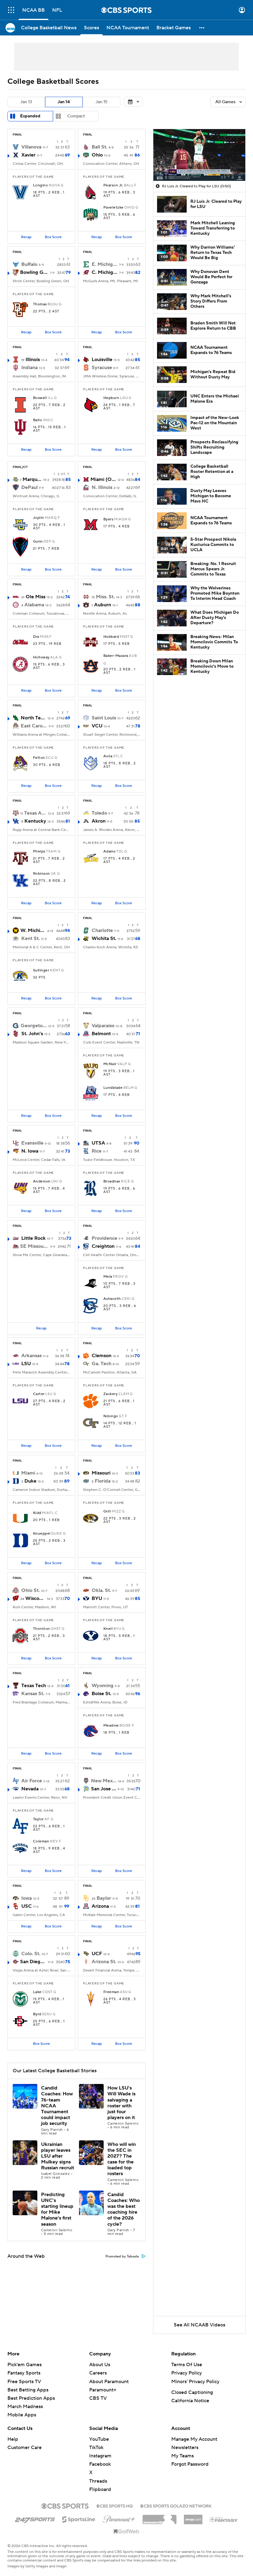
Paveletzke (114, 208)
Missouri (101, 1473)
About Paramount (109, 2382)
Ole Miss (35, 597)
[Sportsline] (79, 2518)
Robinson (41, 874)
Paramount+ (103, 2390)
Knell (108, 1629)
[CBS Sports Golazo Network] (176, 2505)
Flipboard (100, 2489)
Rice (97, 1151)
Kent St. (31, 938)
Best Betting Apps (28, 2390)
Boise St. (102, 1694)
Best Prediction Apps (31, 2398)
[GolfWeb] (126, 2532)
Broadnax (112, 1182)
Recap (26, 237)
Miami (28, 1473)
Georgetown (34, 1026)
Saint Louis (104, 718)
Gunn (38, 542)
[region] (199, 155)
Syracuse (102, 368)
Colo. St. (31, 1954)
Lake (37, 1992)
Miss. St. (105, 597)
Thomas (40, 304)
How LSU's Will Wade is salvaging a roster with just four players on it (121, 2103)
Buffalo (29, 264)
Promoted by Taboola (122, 2257)
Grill (107, 1512)
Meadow (111, 1726)
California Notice (190, 2401)
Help (13, 2439)
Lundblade (113, 1088)
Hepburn (111, 398)
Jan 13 (26, 102)
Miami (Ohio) (103, 479)
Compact (76, 116)
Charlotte (102, 930)
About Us (100, 2365)
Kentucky (35, 821)
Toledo (99, 813)
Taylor (38, 1819)
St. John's (32, 1034)
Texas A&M (35, 813)
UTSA (98, 1143)
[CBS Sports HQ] (114, 2505)
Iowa (27, 1898)
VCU (97, 726)
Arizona (100, 1906)
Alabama (34, 605)
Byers (108, 519)
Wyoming (103, 1686)
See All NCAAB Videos (199, 2325)
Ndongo (111, 1416)
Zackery (110, 1394)
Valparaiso (103, 1026)
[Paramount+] (119, 2518)
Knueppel (42, 1534)
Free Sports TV (24, 2382)
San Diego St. (33, 1962)
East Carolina (34, 726)
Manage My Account (194, 2439)
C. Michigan (105, 272)
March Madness (25, 2407)
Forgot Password (190, 2464)
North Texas (33, 718)
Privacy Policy (187, 2373)
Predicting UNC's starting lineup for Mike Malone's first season (57, 2209)
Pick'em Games (25, 2365)
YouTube (99, 2439)
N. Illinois (102, 487)
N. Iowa (30, 1151)
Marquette (32, 479)
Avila (108, 756)
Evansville (32, 1143)
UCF (97, 1954)
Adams (109, 852)
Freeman (111, 1992)
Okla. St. (101, 1590)
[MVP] (193, 2517)
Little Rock (33, 1238)
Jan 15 (102, 102)
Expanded (30, 116)
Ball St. (100, 147)
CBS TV (98, 2398)
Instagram (100, 2456)
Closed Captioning (192, 2392)
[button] (11, 10)
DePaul (29, 487)
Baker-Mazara (116, 656)
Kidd (37, 1513)
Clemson (102, 1356)
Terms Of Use (187, 2365)
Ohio (97, 155)
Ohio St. (31, 1590)
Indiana (29, 368)
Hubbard (111, 637)
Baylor (104, 1898)
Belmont (101, 1034)
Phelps (39, 852)
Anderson (42, 1182)
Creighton (103, 1246)
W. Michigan (33, 930)
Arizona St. (104, 1962)
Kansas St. (33, 1694)
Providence (104, 1238)
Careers (98, 2373)
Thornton (41, 1629)
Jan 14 (64, 102)
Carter (39, 1394)
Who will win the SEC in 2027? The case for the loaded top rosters (122, 2159)
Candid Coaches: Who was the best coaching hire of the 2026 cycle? (124, 2209)
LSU (26, 1364)
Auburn (103, 605)
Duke (30, 1481)
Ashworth (112, 1299)
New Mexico (104, 1781)
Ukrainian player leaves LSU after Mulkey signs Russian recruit (58, 2156)
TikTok (96, 2448)
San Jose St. (104, 1789)
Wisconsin (35, 1598)
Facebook (100, 2464)
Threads (98, 2481)
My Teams (182, 2456)
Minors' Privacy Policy (195, 2382)
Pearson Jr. (113, 185)
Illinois (33, 360)
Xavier (28, 155)
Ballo (37, 420)
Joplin (39, 518)
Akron (99, 821)
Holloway (41, 657)
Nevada (30, 1789)
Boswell (40, 398)
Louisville (102, 360)
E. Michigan (105, 264)
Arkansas (31, 1356)
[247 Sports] (35, 2518)
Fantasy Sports (24, 2373)
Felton (39, 758)
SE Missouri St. (35, 1246)
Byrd (37, 2014)
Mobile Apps (22, 2415)
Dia (36, 637)
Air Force (32, 1781)
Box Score (53, 237)
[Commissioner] (160, 2517)
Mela (108, 1277)
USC (27, 1906)
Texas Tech (34, 1686)
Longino (40, 185)
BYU (97, 1598)
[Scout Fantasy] (224, 2519)
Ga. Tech (102, 1364)
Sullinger (41, 971)
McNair (110, 1064)
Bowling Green (34, 272)
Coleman (41, 1841)
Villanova (31, 147)
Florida (103, 1481)
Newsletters (185, 2448)
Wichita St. (104, 938)
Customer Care (25, 2448)
